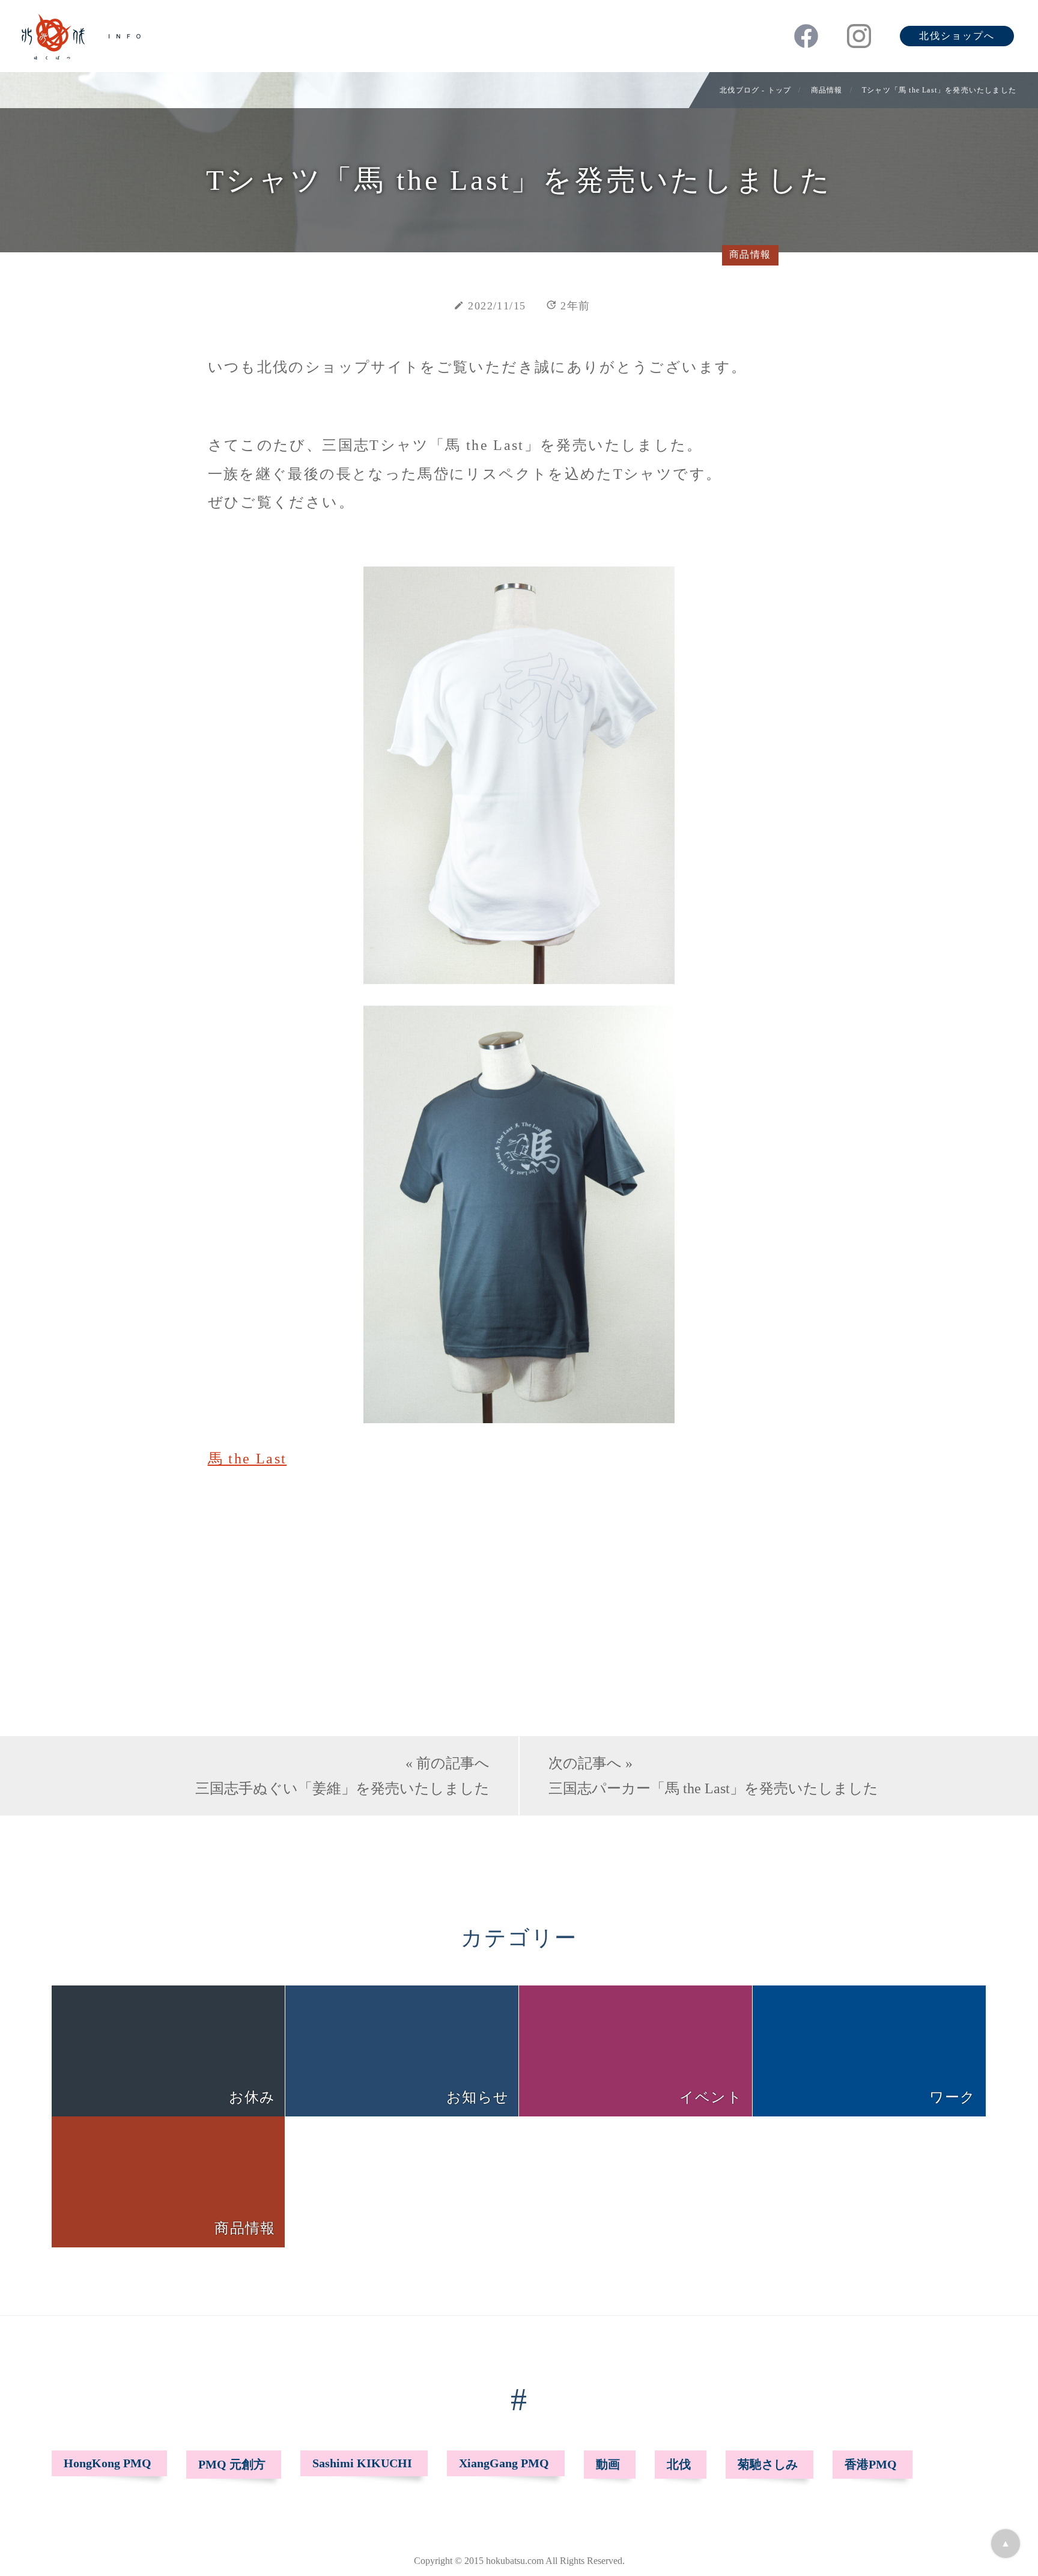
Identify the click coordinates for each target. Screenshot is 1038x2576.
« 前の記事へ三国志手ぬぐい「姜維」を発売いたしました (342, 1776)
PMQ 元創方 (232, 2464)
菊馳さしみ (768, 2464)
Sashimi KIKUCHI (362, 2463)
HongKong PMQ (108, 2463)
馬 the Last (247, 1459)
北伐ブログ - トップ (755, 90)
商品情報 (827, 90)
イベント (711, 2097)
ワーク (953, 2097)
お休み (252, 2097)
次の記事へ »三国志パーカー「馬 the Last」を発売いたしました (713, 1776)
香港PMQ (871, 2464)
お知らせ (478, 2097)
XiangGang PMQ (504, 2463)
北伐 (679, 2464)
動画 (608, 2464)
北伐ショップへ (957, 36)
